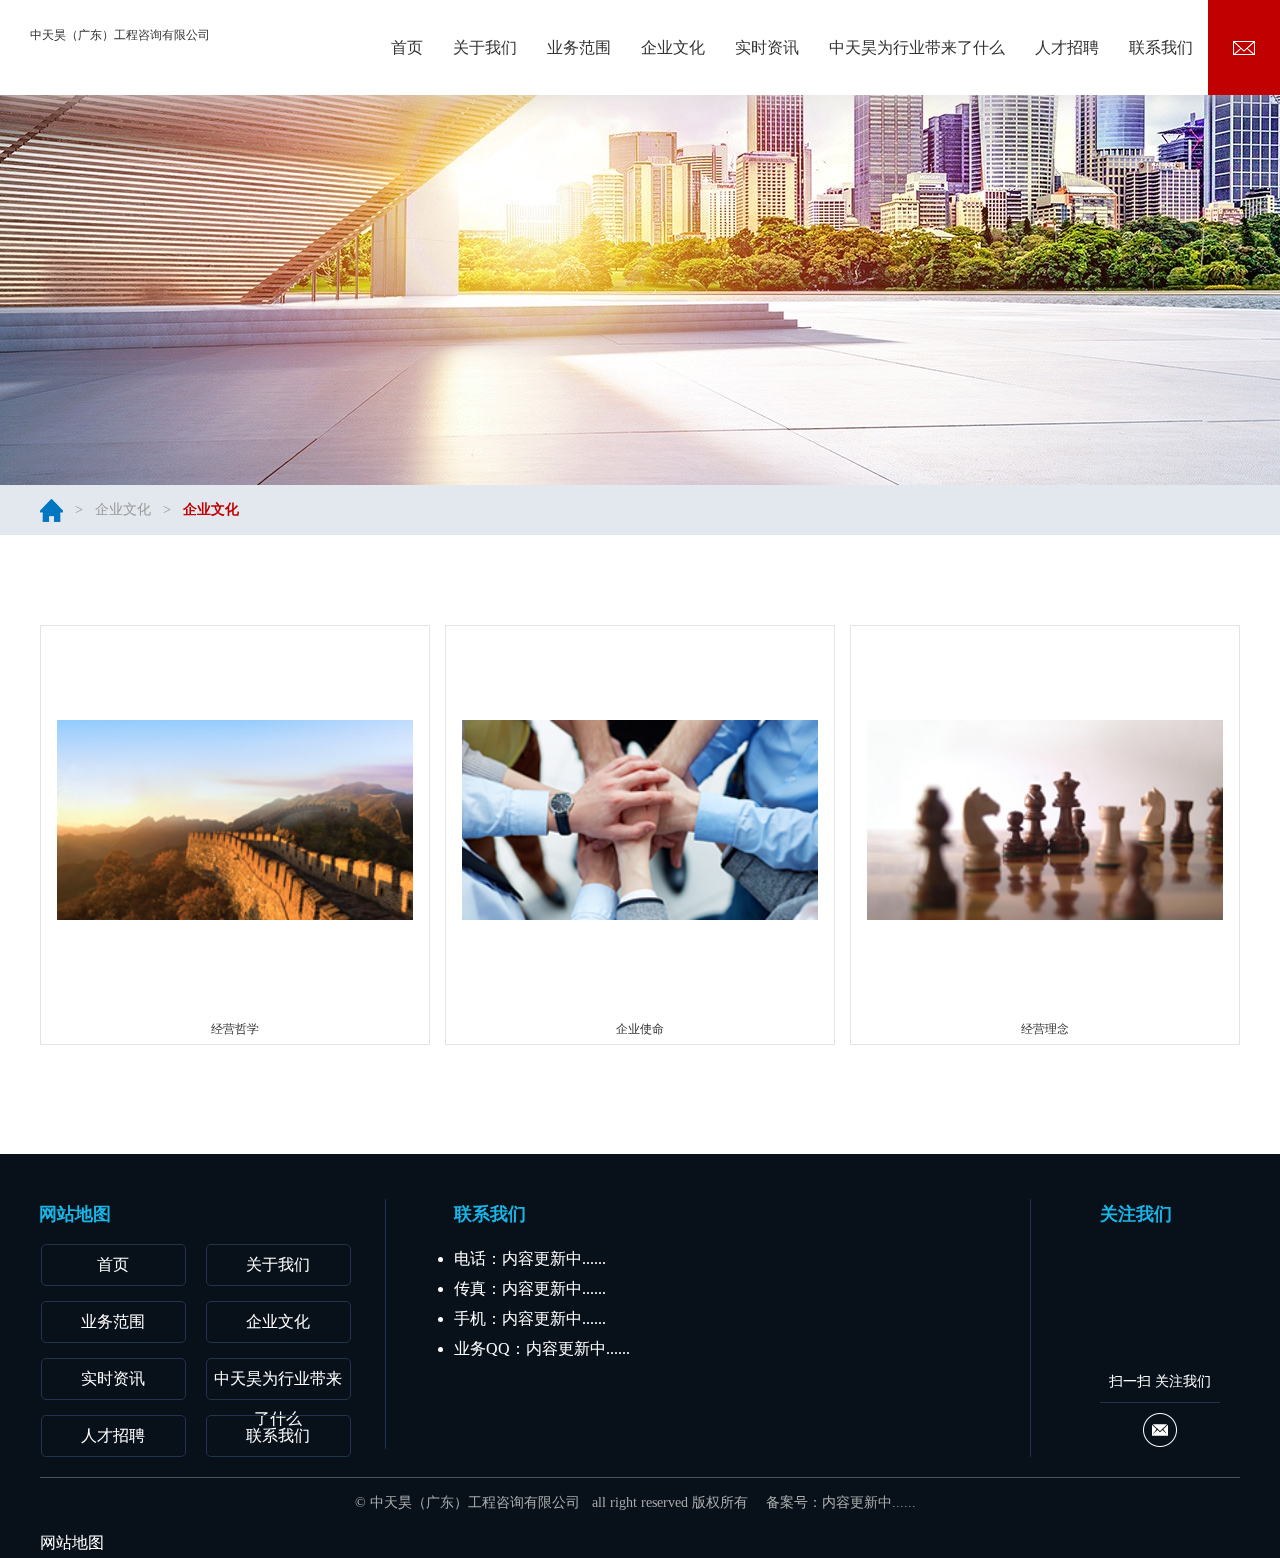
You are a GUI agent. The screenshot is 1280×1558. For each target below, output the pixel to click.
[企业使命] (640, 819)
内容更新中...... (869, 1502)
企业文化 (123, 509)
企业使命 (640, 1029)
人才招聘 (113, 1435)
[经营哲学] (235, 819)
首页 (113, 1264)
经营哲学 (235, 1029)
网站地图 (72, 1542)
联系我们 (278, 1435)
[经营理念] (1045, 819)
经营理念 (1045, 1029)
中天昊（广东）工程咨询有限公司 (120, 35)
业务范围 (113, 1321)
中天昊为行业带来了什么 (278, 1385)
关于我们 (278, 1264)
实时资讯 (113, 1378)
